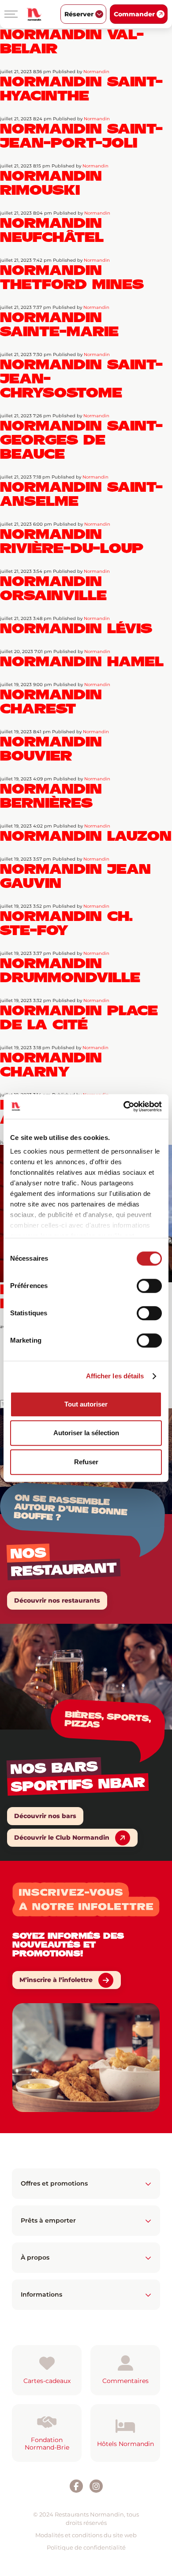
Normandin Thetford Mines (72, 277)
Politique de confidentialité (86, 2547)
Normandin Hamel (82, 661)
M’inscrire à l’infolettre (56, 1980)
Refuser (86, 1462)
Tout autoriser (86, 1404)
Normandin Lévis (76, 628)
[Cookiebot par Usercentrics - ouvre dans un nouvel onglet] (124, 1106)
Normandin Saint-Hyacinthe (81, 89)
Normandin (96, 72)
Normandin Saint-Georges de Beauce (81, 440)
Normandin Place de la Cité (79, 1017)
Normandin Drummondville (70, 970)
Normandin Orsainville (53, 588)
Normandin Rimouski (51, 183)
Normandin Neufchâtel (52, 230)
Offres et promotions (54, 2183)
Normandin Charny (51, 1065)
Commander (134, 14)
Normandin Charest (51, 702)
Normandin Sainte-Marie (59, 324)
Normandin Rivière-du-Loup (72, 541)
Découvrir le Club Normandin (62, 1837)
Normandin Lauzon (86, 836)
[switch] (149, 1286)
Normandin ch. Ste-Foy (66, 923)
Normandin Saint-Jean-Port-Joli (81, 136)
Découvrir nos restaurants (57, 1600)
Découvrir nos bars (45, 1816)
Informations (41, 2294)
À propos (35, 2257)
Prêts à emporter (48, 2220)
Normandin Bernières (51, 796)
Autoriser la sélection (86, 1433)
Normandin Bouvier (51, 749)
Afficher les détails (115, 1376)
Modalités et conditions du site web (86, 2535)
